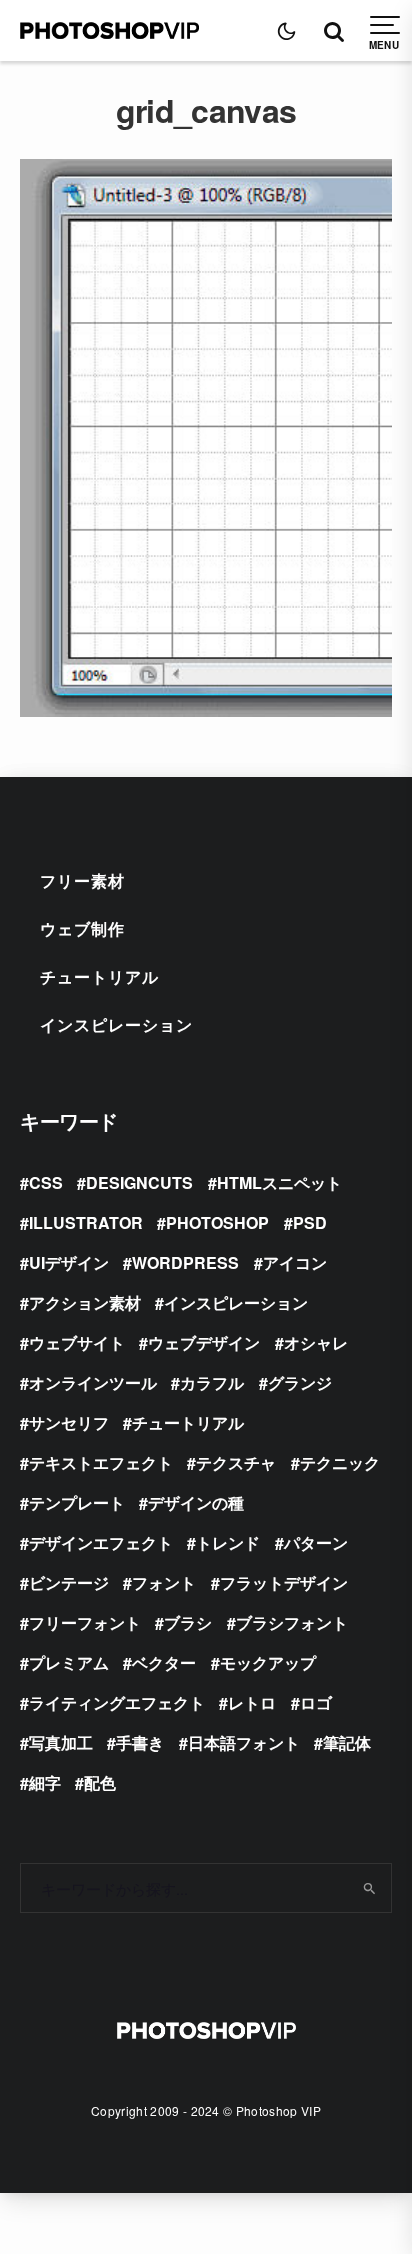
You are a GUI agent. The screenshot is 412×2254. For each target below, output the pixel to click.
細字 (45, 1782)
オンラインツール (93, 1382)
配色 (100, 1782)
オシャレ (316, 1342)
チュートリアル (99, 976)
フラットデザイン (284, 1582)
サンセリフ (69, 1422)
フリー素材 (82, 880)
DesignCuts (139, 1182)
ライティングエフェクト (117, 1702)
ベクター (164, 1662)
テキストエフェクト (101, 1462)
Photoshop (217, 1222)
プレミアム (69, 1662)
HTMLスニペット (279, 1182)
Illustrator (86, 1222)
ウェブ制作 (82, 928)
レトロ (252, 1702)
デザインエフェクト (101, 1542)
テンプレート (77, 1502)
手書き (140, 1742)
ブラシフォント (292, 1622)
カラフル (212, 1382)
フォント (164, 1582)
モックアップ (268, 1662)
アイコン (295, 1262)
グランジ (300, 1382)
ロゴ (316, 1702)
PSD (310, 1222)
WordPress (185, 1262)
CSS (46, 1182)
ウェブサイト (77, 1342)
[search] (369, 1888)
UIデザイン (69, 1262)
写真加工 (61, 1742)
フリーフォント (85, 1622)
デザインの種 (196, 1502)
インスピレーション (116, 1024)
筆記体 (347, 1742)
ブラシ (188, 1622)
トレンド (228, 1542)
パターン (316, 1542)
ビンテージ (69, 1582)
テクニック (340, 1462)
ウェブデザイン (204, 1342)
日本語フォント (244, 1742)
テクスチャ (236, 1462)
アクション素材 (85, 1302)
